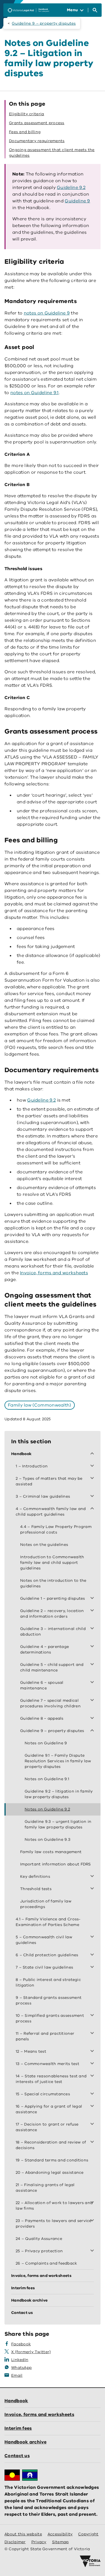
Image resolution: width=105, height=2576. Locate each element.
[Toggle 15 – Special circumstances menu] (93, 2094)
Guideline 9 (77, 201)
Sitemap (60, 2542)
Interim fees (18, 2428)
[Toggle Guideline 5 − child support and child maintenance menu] (93, 1665)
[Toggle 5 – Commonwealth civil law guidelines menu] (93, 1937)
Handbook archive (25, 2442)
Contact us (17, 2456)
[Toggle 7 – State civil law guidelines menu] (93, 1967)
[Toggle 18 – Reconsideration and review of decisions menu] (93, 2142)
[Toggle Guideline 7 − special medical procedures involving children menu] (93, 1701)
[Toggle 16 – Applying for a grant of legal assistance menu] (93, 2106)
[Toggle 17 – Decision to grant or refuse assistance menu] (93, 2124)
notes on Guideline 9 (47, 313)
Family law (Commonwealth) (40, 1405)
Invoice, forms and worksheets (54, 1273)
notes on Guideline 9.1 (35, 393)
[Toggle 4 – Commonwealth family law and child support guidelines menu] (93, 1509)
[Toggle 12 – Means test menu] (93, 2052)
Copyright (88, 2534)
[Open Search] (95, 10)
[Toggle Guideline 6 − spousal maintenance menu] (93, 1683)
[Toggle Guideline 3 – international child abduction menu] (93, 1629)
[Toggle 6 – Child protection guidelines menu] (93, 1955)
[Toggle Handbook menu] (93, 1454)
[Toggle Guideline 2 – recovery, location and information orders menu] (93, 1611)
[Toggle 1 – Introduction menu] (93, 1466)
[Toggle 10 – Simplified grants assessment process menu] (93, 2016)
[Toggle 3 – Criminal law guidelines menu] (93, 1497)
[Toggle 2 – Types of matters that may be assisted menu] (93, 1479)
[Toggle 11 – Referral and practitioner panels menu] (93, 2034)
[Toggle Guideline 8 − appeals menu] (93, 1719)
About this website (23, 2534)
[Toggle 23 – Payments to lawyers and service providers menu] (93, 2221)
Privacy (39, 2542)
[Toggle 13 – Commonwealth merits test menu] (93, 2064)
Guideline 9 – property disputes (44, 23)
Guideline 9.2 (71, 188)
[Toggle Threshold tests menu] (93, 1889)
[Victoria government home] (90, 2561)
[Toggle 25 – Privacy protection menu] (93, 2251)
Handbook (16, 2401)
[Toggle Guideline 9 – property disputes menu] (93, 1731)
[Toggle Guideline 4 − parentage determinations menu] (93, 1647)
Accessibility (60, 2534)
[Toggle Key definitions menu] (93, 1877)
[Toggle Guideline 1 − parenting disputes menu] (93, 1599)
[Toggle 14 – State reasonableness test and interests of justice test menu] (93, 2076)
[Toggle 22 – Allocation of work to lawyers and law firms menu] (93, 2203)
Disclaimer (15, 2542)
